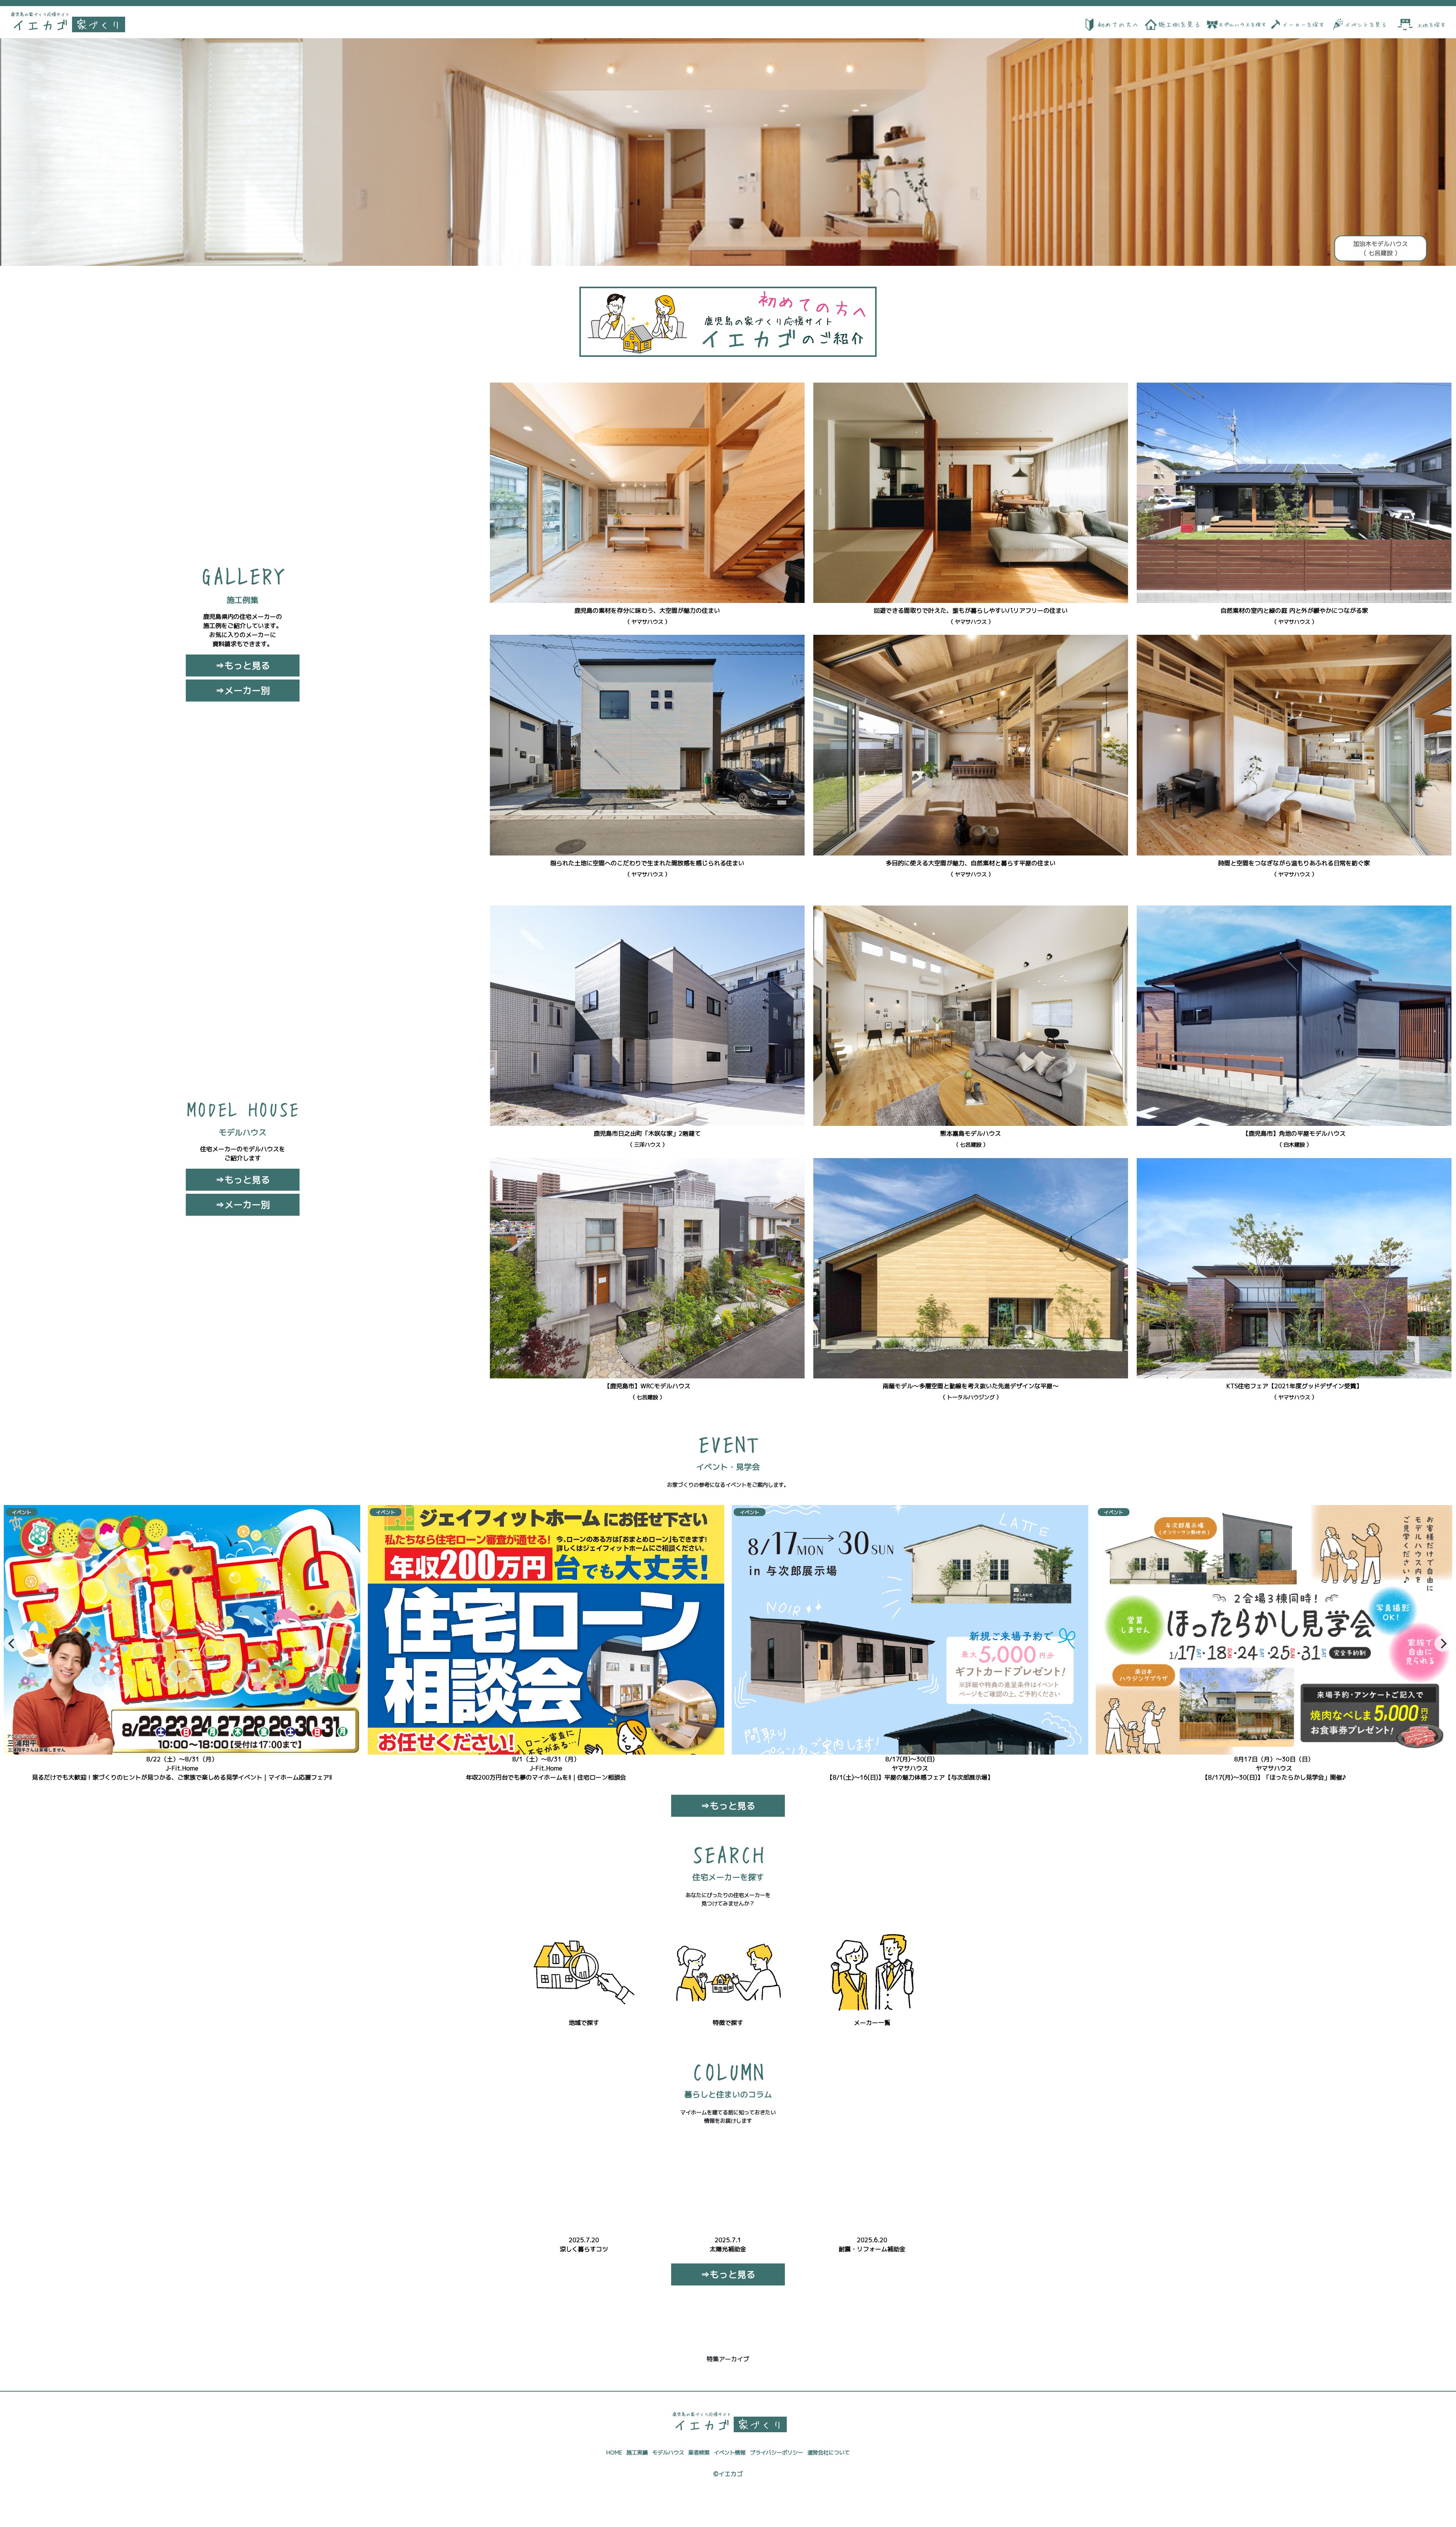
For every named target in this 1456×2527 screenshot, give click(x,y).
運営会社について (828, 2453)
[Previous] (12, 1643)
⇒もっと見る (243, 665)
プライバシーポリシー (777, 2453)
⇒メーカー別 (243, 691)
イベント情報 (730, 2453)
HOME (614, 2453)
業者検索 (699, 2453)
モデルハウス (668, 2453)
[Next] (1443, 1643)
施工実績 (637, 2453)
